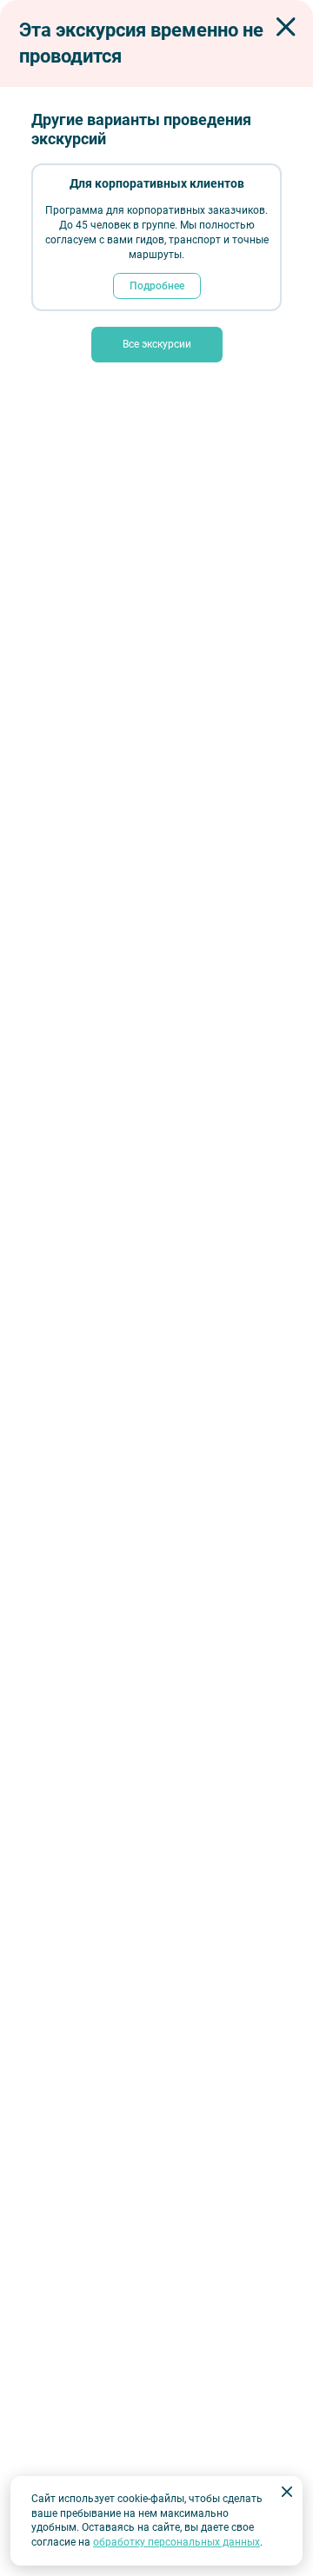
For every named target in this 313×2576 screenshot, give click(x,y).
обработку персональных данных (176, 2542)
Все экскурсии (157, 344)
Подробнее (157, 286)
